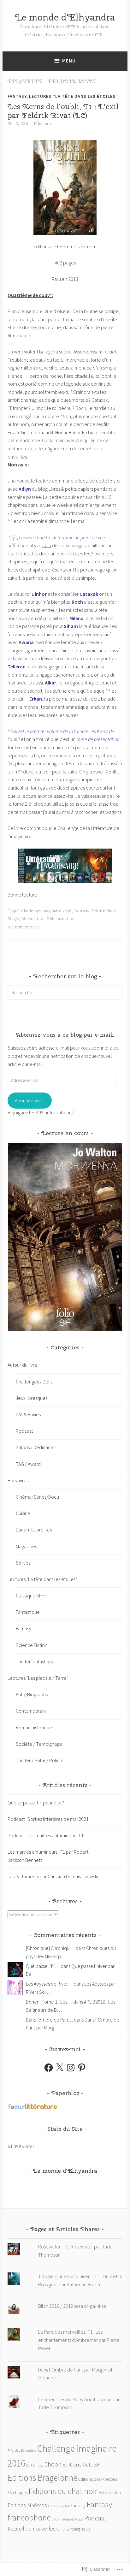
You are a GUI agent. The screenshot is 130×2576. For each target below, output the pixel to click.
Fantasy (17, 96)
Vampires (63, 2529)
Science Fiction (32, 1645)
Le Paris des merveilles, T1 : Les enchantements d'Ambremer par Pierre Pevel (79, 2340)
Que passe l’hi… (43, 1966)
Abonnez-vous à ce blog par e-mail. (65, 1035)
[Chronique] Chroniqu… (50, 1948)
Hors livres (18, 1480)
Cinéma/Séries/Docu (37, 1497)
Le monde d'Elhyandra (65, 17)
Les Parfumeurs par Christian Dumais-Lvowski (53, 1876)
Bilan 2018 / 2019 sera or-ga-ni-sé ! (73, 2306)
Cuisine (23, 1513)
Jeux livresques (32, 1398)
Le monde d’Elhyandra (65, 2171)
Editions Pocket (59, 2506)
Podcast (24, 1431)
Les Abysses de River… (49, 1984)
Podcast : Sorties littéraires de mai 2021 (48, 1819)
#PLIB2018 (16, 2450)
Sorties (23, 1563)
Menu (69, 61)
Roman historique (34, 1727)
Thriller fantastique (35, 1661)
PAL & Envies (28, 1414)
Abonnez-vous (30, 1100)
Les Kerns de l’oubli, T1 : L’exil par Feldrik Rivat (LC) (63, 111)
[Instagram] (71, 2068)
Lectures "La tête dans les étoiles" (74, 96)
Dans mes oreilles (34, 1530)
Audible (31, 2451)
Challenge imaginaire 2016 (46, 911)
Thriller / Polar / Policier (40, 1760)
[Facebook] (49, 2068)
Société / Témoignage (39, 1744)
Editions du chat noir (63, 2491)
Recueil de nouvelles (32, 2529)
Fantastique (28, 1612)
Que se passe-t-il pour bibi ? (36, 1803)
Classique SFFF (31, 1596)
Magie (13, 919)
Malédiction (33, 919)
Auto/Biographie (33, 1694)
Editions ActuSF (81, 2464)
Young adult (80, 2529)
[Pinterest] (82, 2068)
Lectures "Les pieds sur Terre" (38, 1678)
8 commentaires (24, 927)
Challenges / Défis (34, 1382)
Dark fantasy (35, 2465)
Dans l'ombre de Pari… (49, 2020)
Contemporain (31, 1711)
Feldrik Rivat (104, 911)
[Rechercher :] (65, 992)
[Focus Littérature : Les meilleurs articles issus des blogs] (33, 2108)
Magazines (26, 1546)
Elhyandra (44, 124)
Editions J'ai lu (110, 2493)
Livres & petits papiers (71, 489)
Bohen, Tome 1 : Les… (49, 2002)
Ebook (53, 2464)
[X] (60, 2068)
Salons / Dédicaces (35, 1447)
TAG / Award (28, 1464)
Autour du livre (22, 1365)
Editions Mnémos (27, 2505)
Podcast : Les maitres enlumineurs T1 (46, 1835)
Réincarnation (61, 919)
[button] (65, 1237)
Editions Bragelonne (42, 2478)
